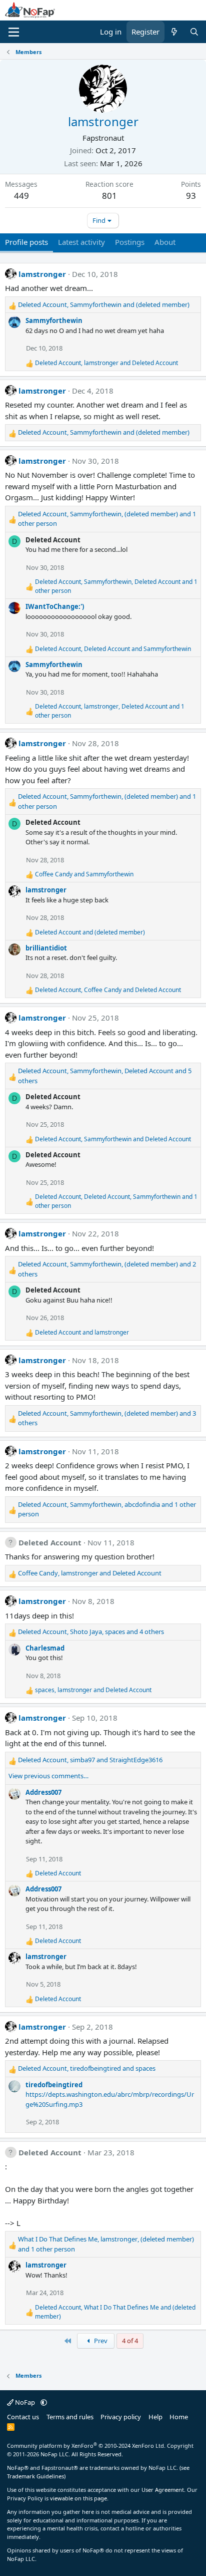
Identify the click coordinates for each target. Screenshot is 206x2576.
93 (191, 196)
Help (155, 2417)
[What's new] (174, 32)
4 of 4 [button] (130, 2341)
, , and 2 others (107, 1269)
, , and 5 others (105, 1076)
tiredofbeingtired (54, 2085)
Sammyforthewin (54, 320)
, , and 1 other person (107, 519)
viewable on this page (78, 2498)
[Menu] (14, 32)
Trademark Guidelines (35, 2476)
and (84, 874)
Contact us (23, 2417)
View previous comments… (48, 1776)
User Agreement (163, 2490)
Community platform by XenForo (86, 2446)
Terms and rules (70, 2417)
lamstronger (42, 274)
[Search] (194, 32)
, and (104, 304)
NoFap (25, 2402)
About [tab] (165, 242)
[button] (44, 2402)
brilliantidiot (46, 948)
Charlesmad (45, 1648)
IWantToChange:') (55, 606)
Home (179, 2417)
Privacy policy (121, 2417)
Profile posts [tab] (26, 242)
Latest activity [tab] (81, 242)
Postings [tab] (130, 242)
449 (21, 196)
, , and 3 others (107, 1418)
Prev (100, 2341)
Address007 (43, 1792)
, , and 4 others (91, 1632)
